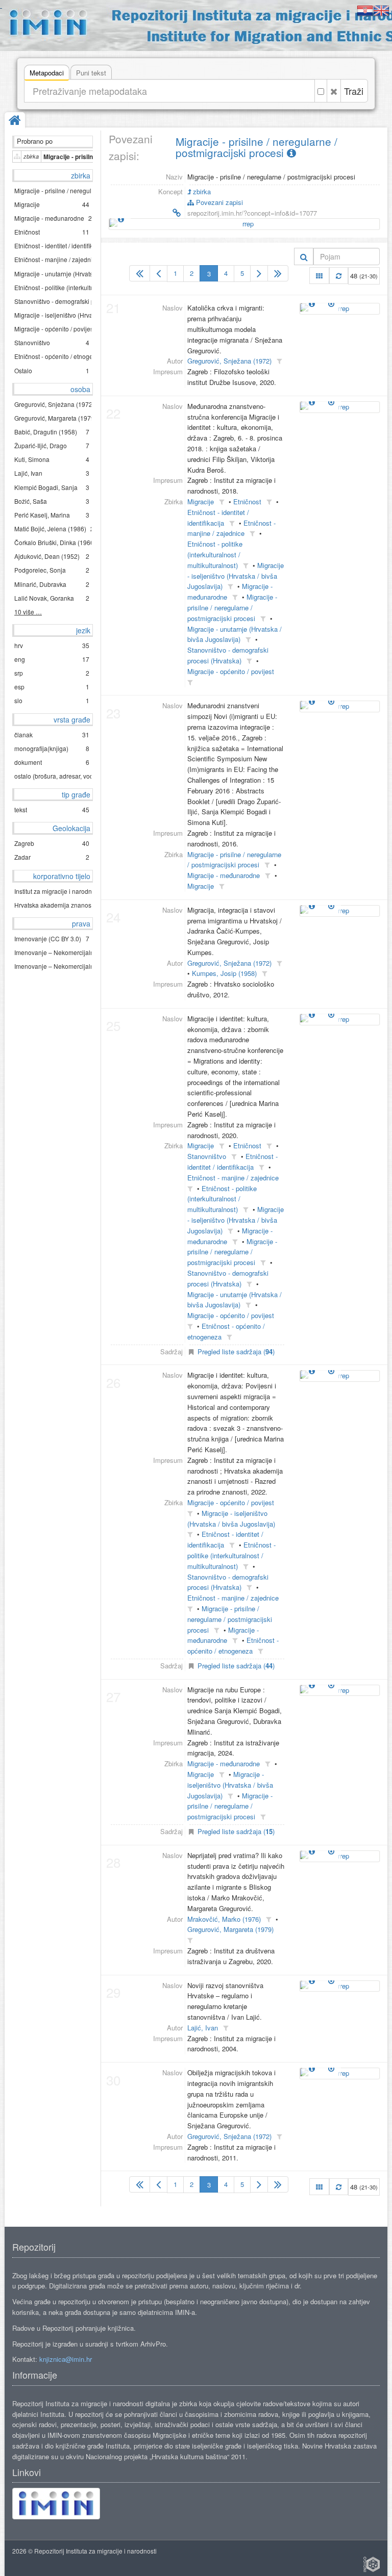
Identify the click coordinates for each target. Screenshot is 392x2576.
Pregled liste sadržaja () (236, 1351)
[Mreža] (319, 276)
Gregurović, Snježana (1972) (229, 361)
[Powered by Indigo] (372, 2564)
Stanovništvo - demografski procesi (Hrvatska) (228, 655)
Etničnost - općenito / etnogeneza (233, 1645)
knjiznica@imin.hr (66, 2359)
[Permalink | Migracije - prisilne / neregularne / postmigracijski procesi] (146, 213)
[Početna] (15, 121)
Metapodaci (47, 73)
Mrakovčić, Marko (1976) (224, 1919)
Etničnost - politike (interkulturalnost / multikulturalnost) (215, 555)
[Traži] (304, 256)
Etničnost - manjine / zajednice (231, 528)
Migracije (201, 501)
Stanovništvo (207, 1156)
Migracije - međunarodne (224, 875)
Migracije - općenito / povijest (231, 671)
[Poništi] (334, 91)
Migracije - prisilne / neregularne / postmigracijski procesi (256, 147)
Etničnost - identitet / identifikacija (232, 1162)
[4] (259, 273)
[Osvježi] (339, 276)
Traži (354, 91)
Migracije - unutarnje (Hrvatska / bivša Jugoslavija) (235, 634)
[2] (158, 273)
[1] (140, 273)
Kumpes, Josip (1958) (224, 973)
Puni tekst (91, 73)
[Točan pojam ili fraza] (321, 91)
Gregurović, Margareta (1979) (230, 1929)
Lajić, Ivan (203, 2028)
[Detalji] (121, 219)
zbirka (201, 191)
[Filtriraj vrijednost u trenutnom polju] (279, 361)
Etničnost (247, 501)
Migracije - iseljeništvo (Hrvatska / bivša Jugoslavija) (236, 576)
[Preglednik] (331, 303)
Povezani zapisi (218, 202)
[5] (278, 273)
